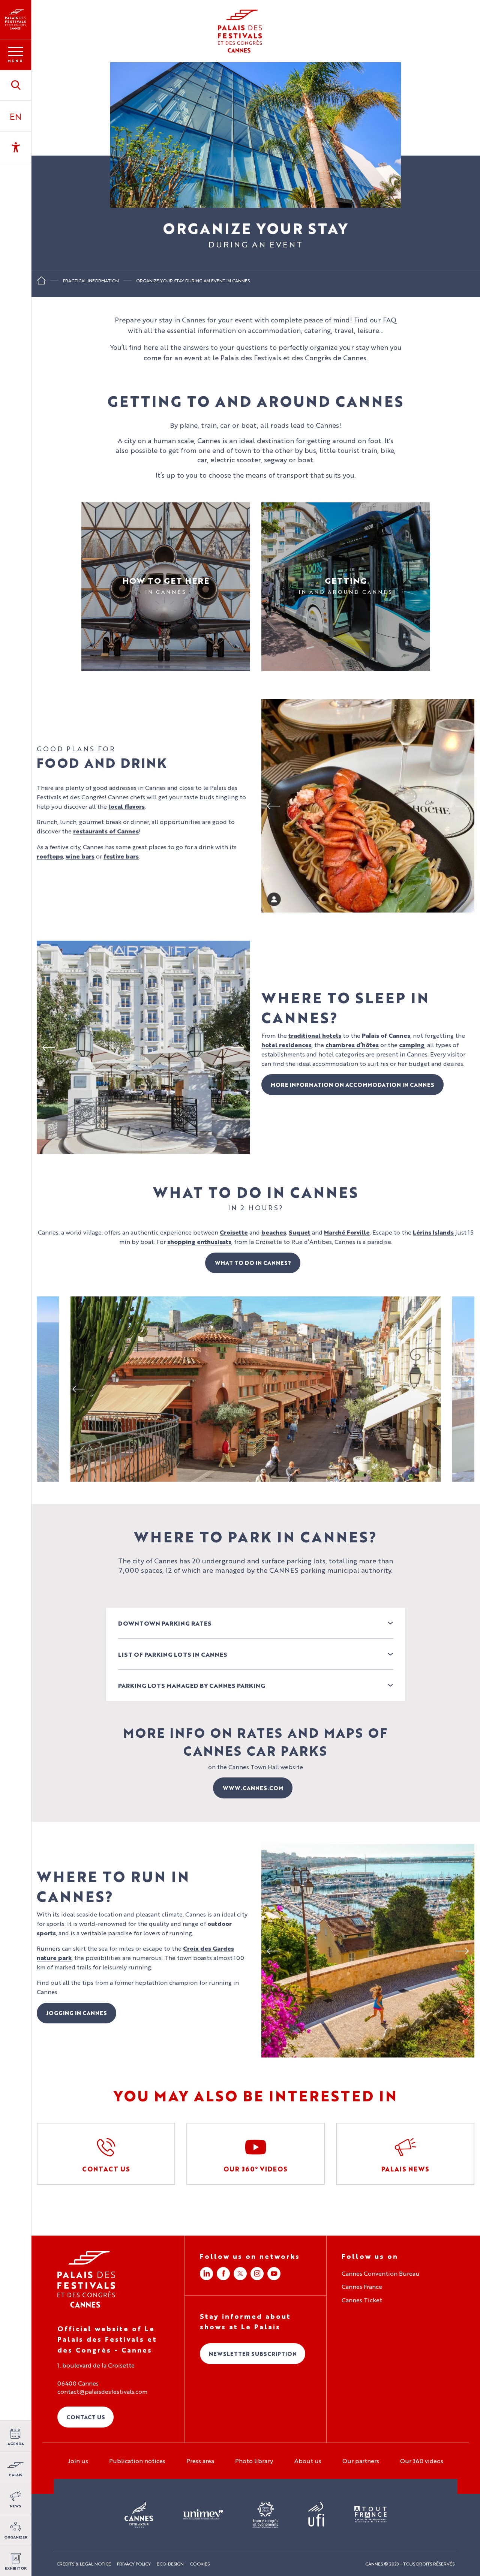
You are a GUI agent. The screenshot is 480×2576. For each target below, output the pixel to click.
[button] (16, 85)
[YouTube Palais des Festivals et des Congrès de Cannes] (274, 2274)
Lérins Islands (433, 1232)
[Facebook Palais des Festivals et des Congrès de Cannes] (223, 2274)
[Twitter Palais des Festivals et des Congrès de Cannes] (240, 2274)
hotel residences (286, 1045)
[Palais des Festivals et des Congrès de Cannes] (86, 2279)
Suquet (300, 1232)
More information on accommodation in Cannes (352, 1084)
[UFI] (316, 2515)
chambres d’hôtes (352, 1045)
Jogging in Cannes (76, 2013)
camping (412, 1045)
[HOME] (41, 283)
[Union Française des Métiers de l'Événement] (203, 2515)
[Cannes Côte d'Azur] (139, 2515)
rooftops (50, 856)
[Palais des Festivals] (16, 19)
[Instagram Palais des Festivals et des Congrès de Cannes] (257, 2274)
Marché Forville (347, 1232)
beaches (274, 1232)
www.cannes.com (253, 1788)
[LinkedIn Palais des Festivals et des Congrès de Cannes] (206, 2274)
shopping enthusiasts (199, 1242)
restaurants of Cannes (106, 831)
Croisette (234, 1232)
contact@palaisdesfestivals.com (102, 2392)
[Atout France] (370, 2515)
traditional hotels (315, 1035)
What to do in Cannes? (253, 1263)
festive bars (121, 856)
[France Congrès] (266, 2515)
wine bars (80, 856)
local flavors (127, 806)
